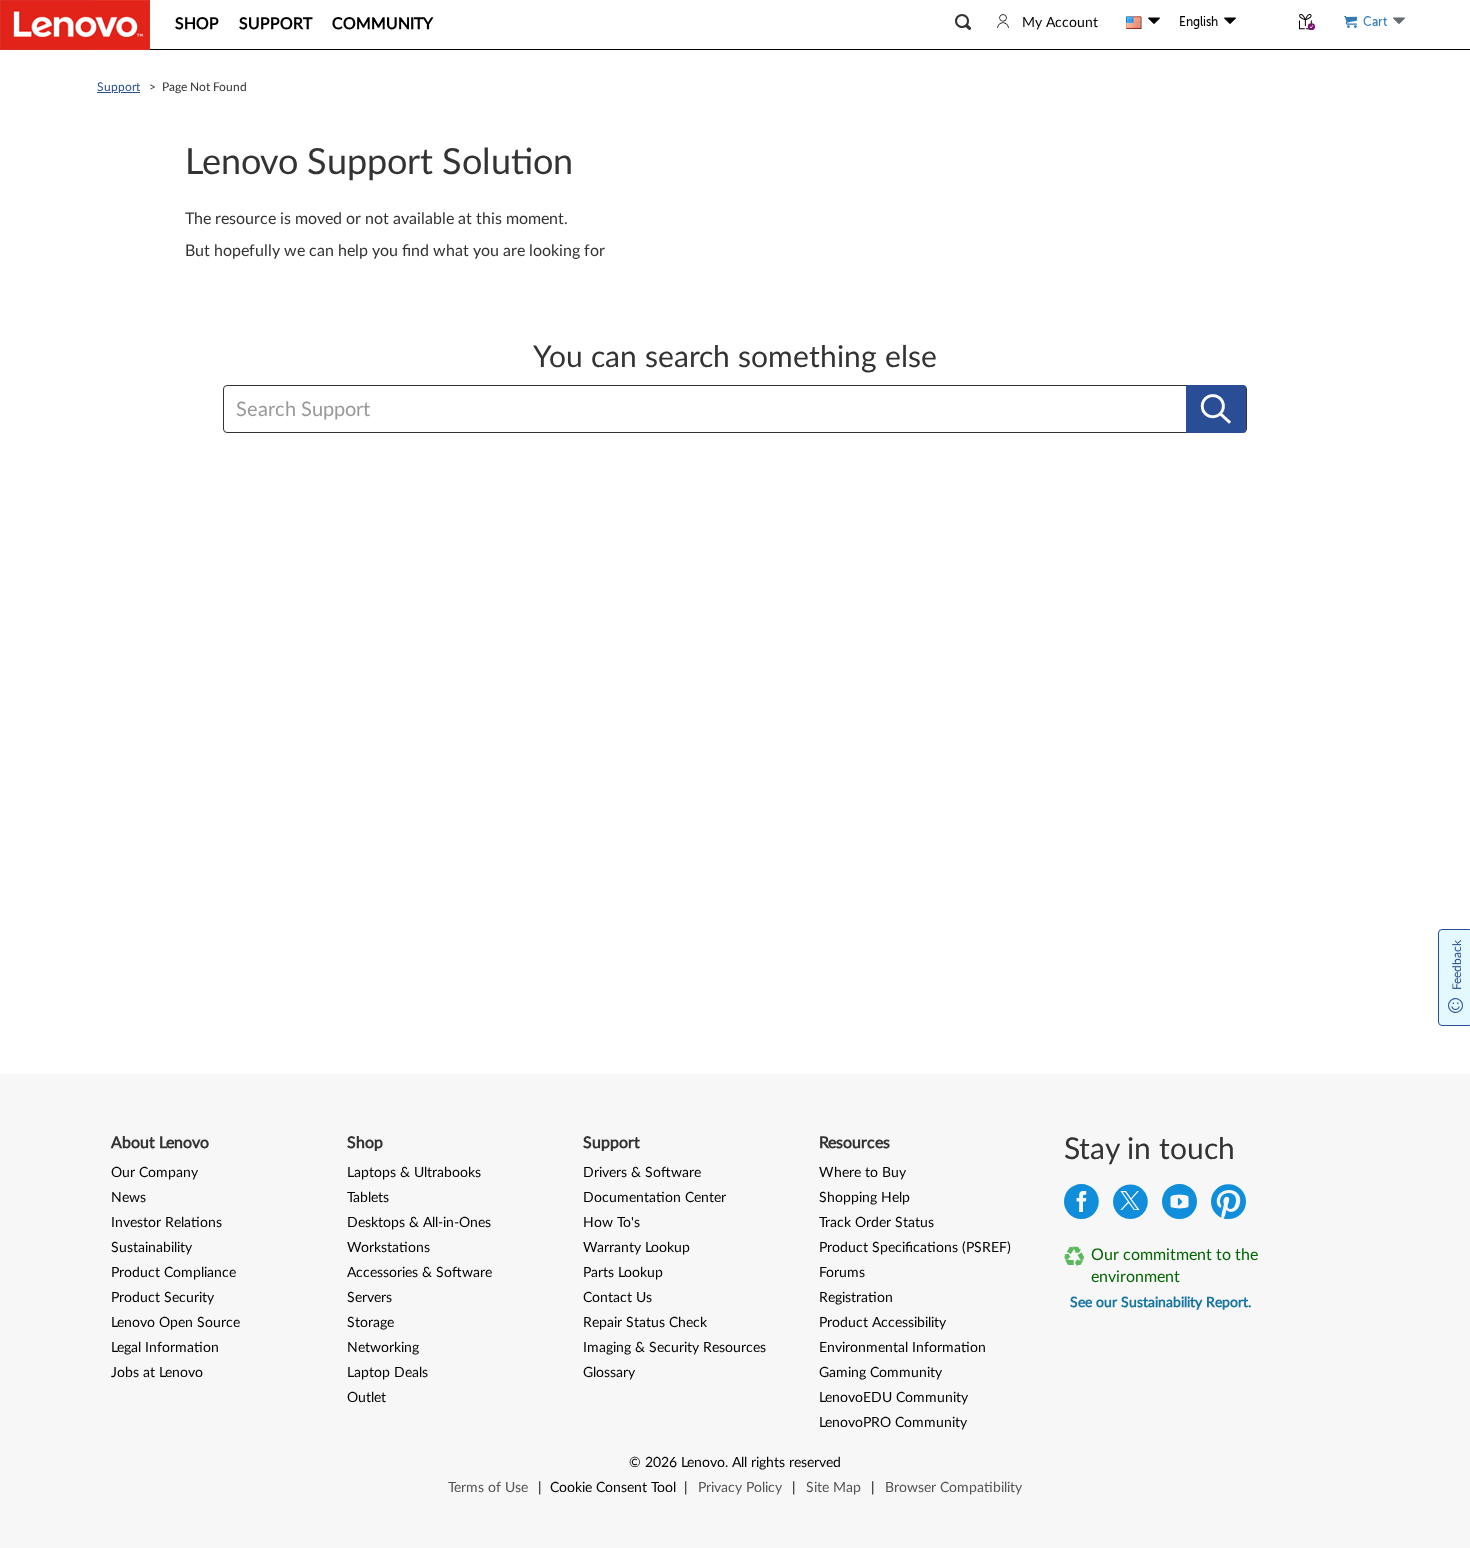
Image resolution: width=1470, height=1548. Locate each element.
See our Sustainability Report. (1160, 1303)
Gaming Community (880, 1373)
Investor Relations (166, 1223)
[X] (1130, 1206)
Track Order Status (876, 1223)
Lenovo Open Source (175, 1323)
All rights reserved (786, 1463)
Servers (369, 1298)
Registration (856, 1298)
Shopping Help (864, 1198)
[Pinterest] (1228, 1206)
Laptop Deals (387, 1373)
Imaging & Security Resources (674, 1348)
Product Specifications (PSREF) (915, 1248)
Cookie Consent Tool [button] (613, 1488)
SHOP (197, 24)
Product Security (162, 1298)
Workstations (388, 1248)
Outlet (366, 1398)
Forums (842, 1273)
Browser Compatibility (953, 1488)
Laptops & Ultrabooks (414, 1173)
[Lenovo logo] (75, 25)
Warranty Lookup (636, 1248)
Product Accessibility (882, 1323)
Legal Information (165, 1348)
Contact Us (617, 1298)
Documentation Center (654, 1198)
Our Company (154, 1173)
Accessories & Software (419, 1273)
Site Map (833, 1488)
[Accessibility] (1262, 22)
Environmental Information (902, 1348)
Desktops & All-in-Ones (419, 1223)
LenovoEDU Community (893, 1398)
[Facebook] (1081, 1206)
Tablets (368, 1198)
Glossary (609, 1373)
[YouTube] (1179, 1206)
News (128, 1198)
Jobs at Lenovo (157, 1373)
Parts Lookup (623, 1273)
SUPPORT (275, 24)
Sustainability (151, 1248)
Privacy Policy (740, 1488)
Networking (383, 1348)
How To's (611, 1223)
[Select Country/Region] (1143, 22)
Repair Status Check (645, 1323)
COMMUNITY (382, 24)
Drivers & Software (642, 1173)
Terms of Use (488, 1488)
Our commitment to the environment (1174, 1266)
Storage (370, 1323)
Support (118, 87)
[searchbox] (638, 410)
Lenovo (703, 1463)
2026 (661, 1463)
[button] (963, 22)
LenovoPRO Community (893, 1423)
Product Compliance (173, 1273)
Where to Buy (862, 1173)
